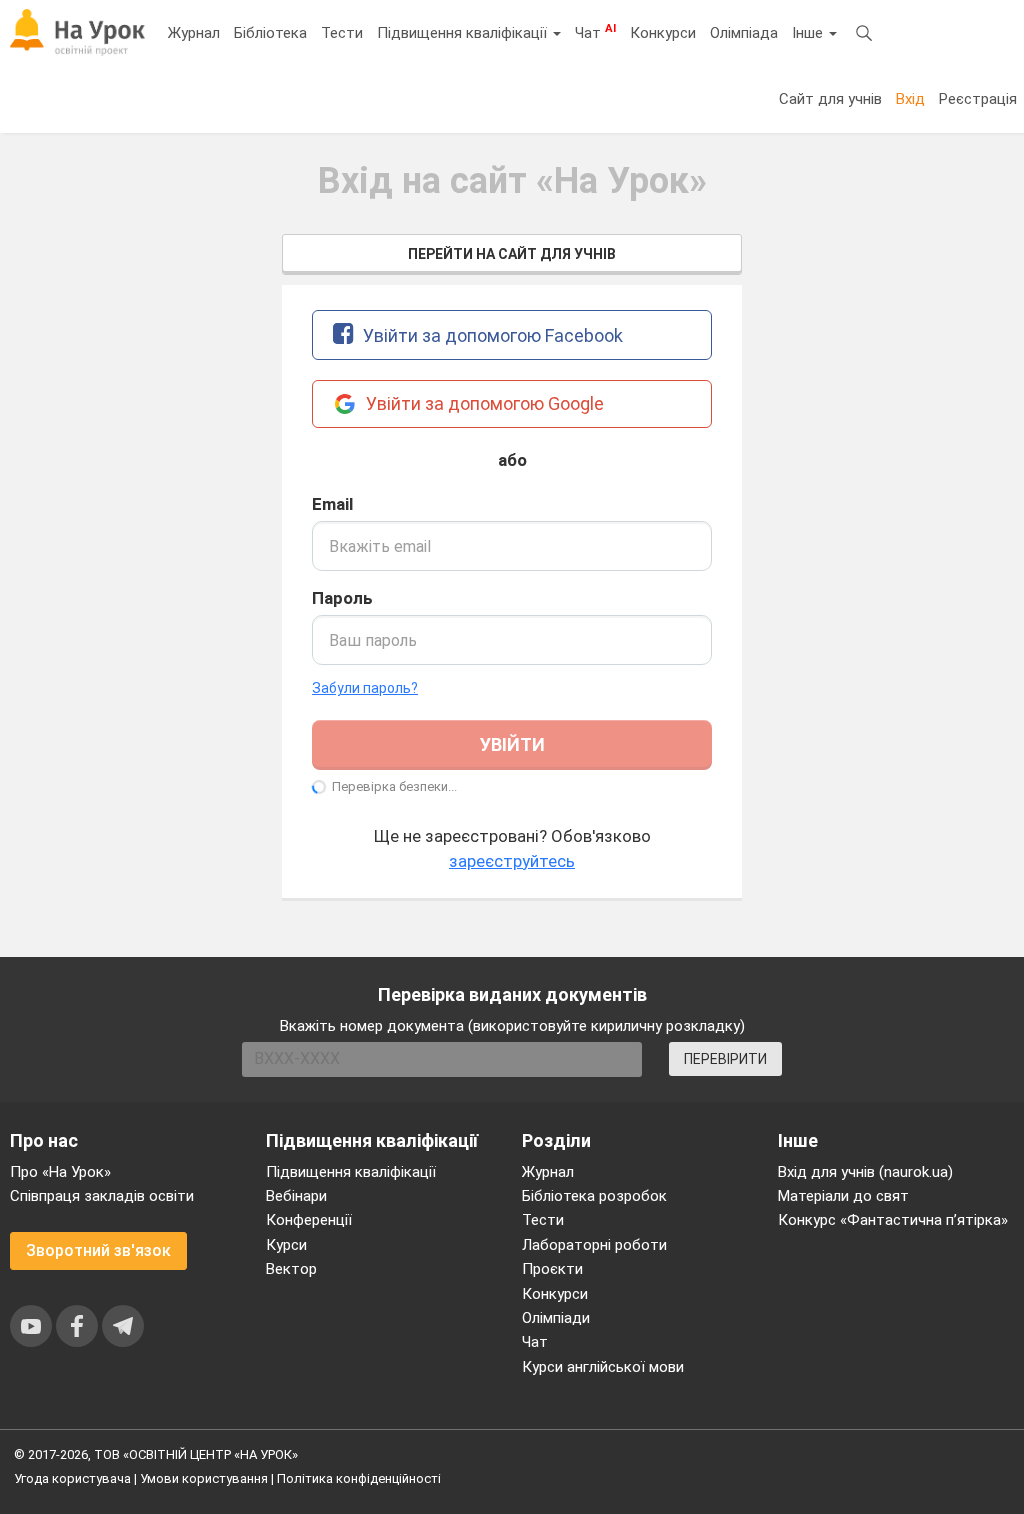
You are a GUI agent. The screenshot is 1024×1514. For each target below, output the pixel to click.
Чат (595, 32)
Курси (286, 1245)
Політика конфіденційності (359, 1478)
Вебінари (296, 1196)
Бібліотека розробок (594, 1196)
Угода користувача (72, 1478)
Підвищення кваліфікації (464, 33)
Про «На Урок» (60, 1172)
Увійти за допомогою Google (483, 403)
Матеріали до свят (843, 1196)
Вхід (910, 99)
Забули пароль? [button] (365, 688)
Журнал (194, 33)
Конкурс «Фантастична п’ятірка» (893, 1220)
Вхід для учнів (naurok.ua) (865, 1172)
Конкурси (663, 33)
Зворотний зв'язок (98, 1250)
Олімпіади (556, 1318)
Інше (809, 33)
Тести (342, 33)
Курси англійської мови (603, 1367)
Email (332, 504)
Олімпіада (744, 33)
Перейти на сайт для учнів (512, 254)
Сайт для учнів (830, 99)
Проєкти (552, 1269)
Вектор (291, 1269)
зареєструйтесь (512, 861)
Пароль (342, 598)
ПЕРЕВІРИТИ (725, 1059)
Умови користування (204, 1478)
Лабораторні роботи (594, 1245)
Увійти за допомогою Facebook (491, 335)
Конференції (309, 1220)
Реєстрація (978, 99)
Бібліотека (270, 33)
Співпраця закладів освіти (102, 1196)
